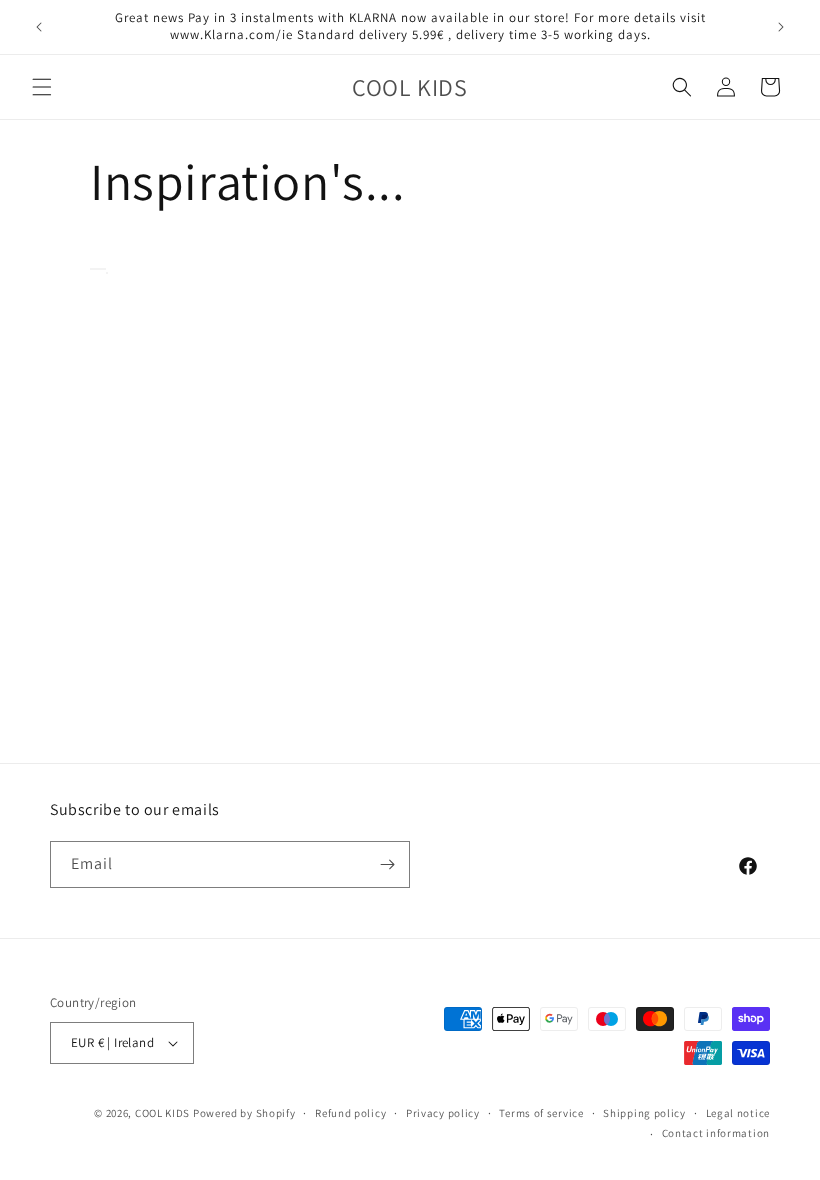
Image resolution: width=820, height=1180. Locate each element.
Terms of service (541, 1113)
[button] (42, 87)
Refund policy (350, 1113)
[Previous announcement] (39, 27)
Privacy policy (443, 1113)
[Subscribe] (387, 864)
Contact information (716, 1133)
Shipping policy (644, 1113)
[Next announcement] (781, 27)
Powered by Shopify (244, 1113)
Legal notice (738, 1113)
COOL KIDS (164, 1113)
